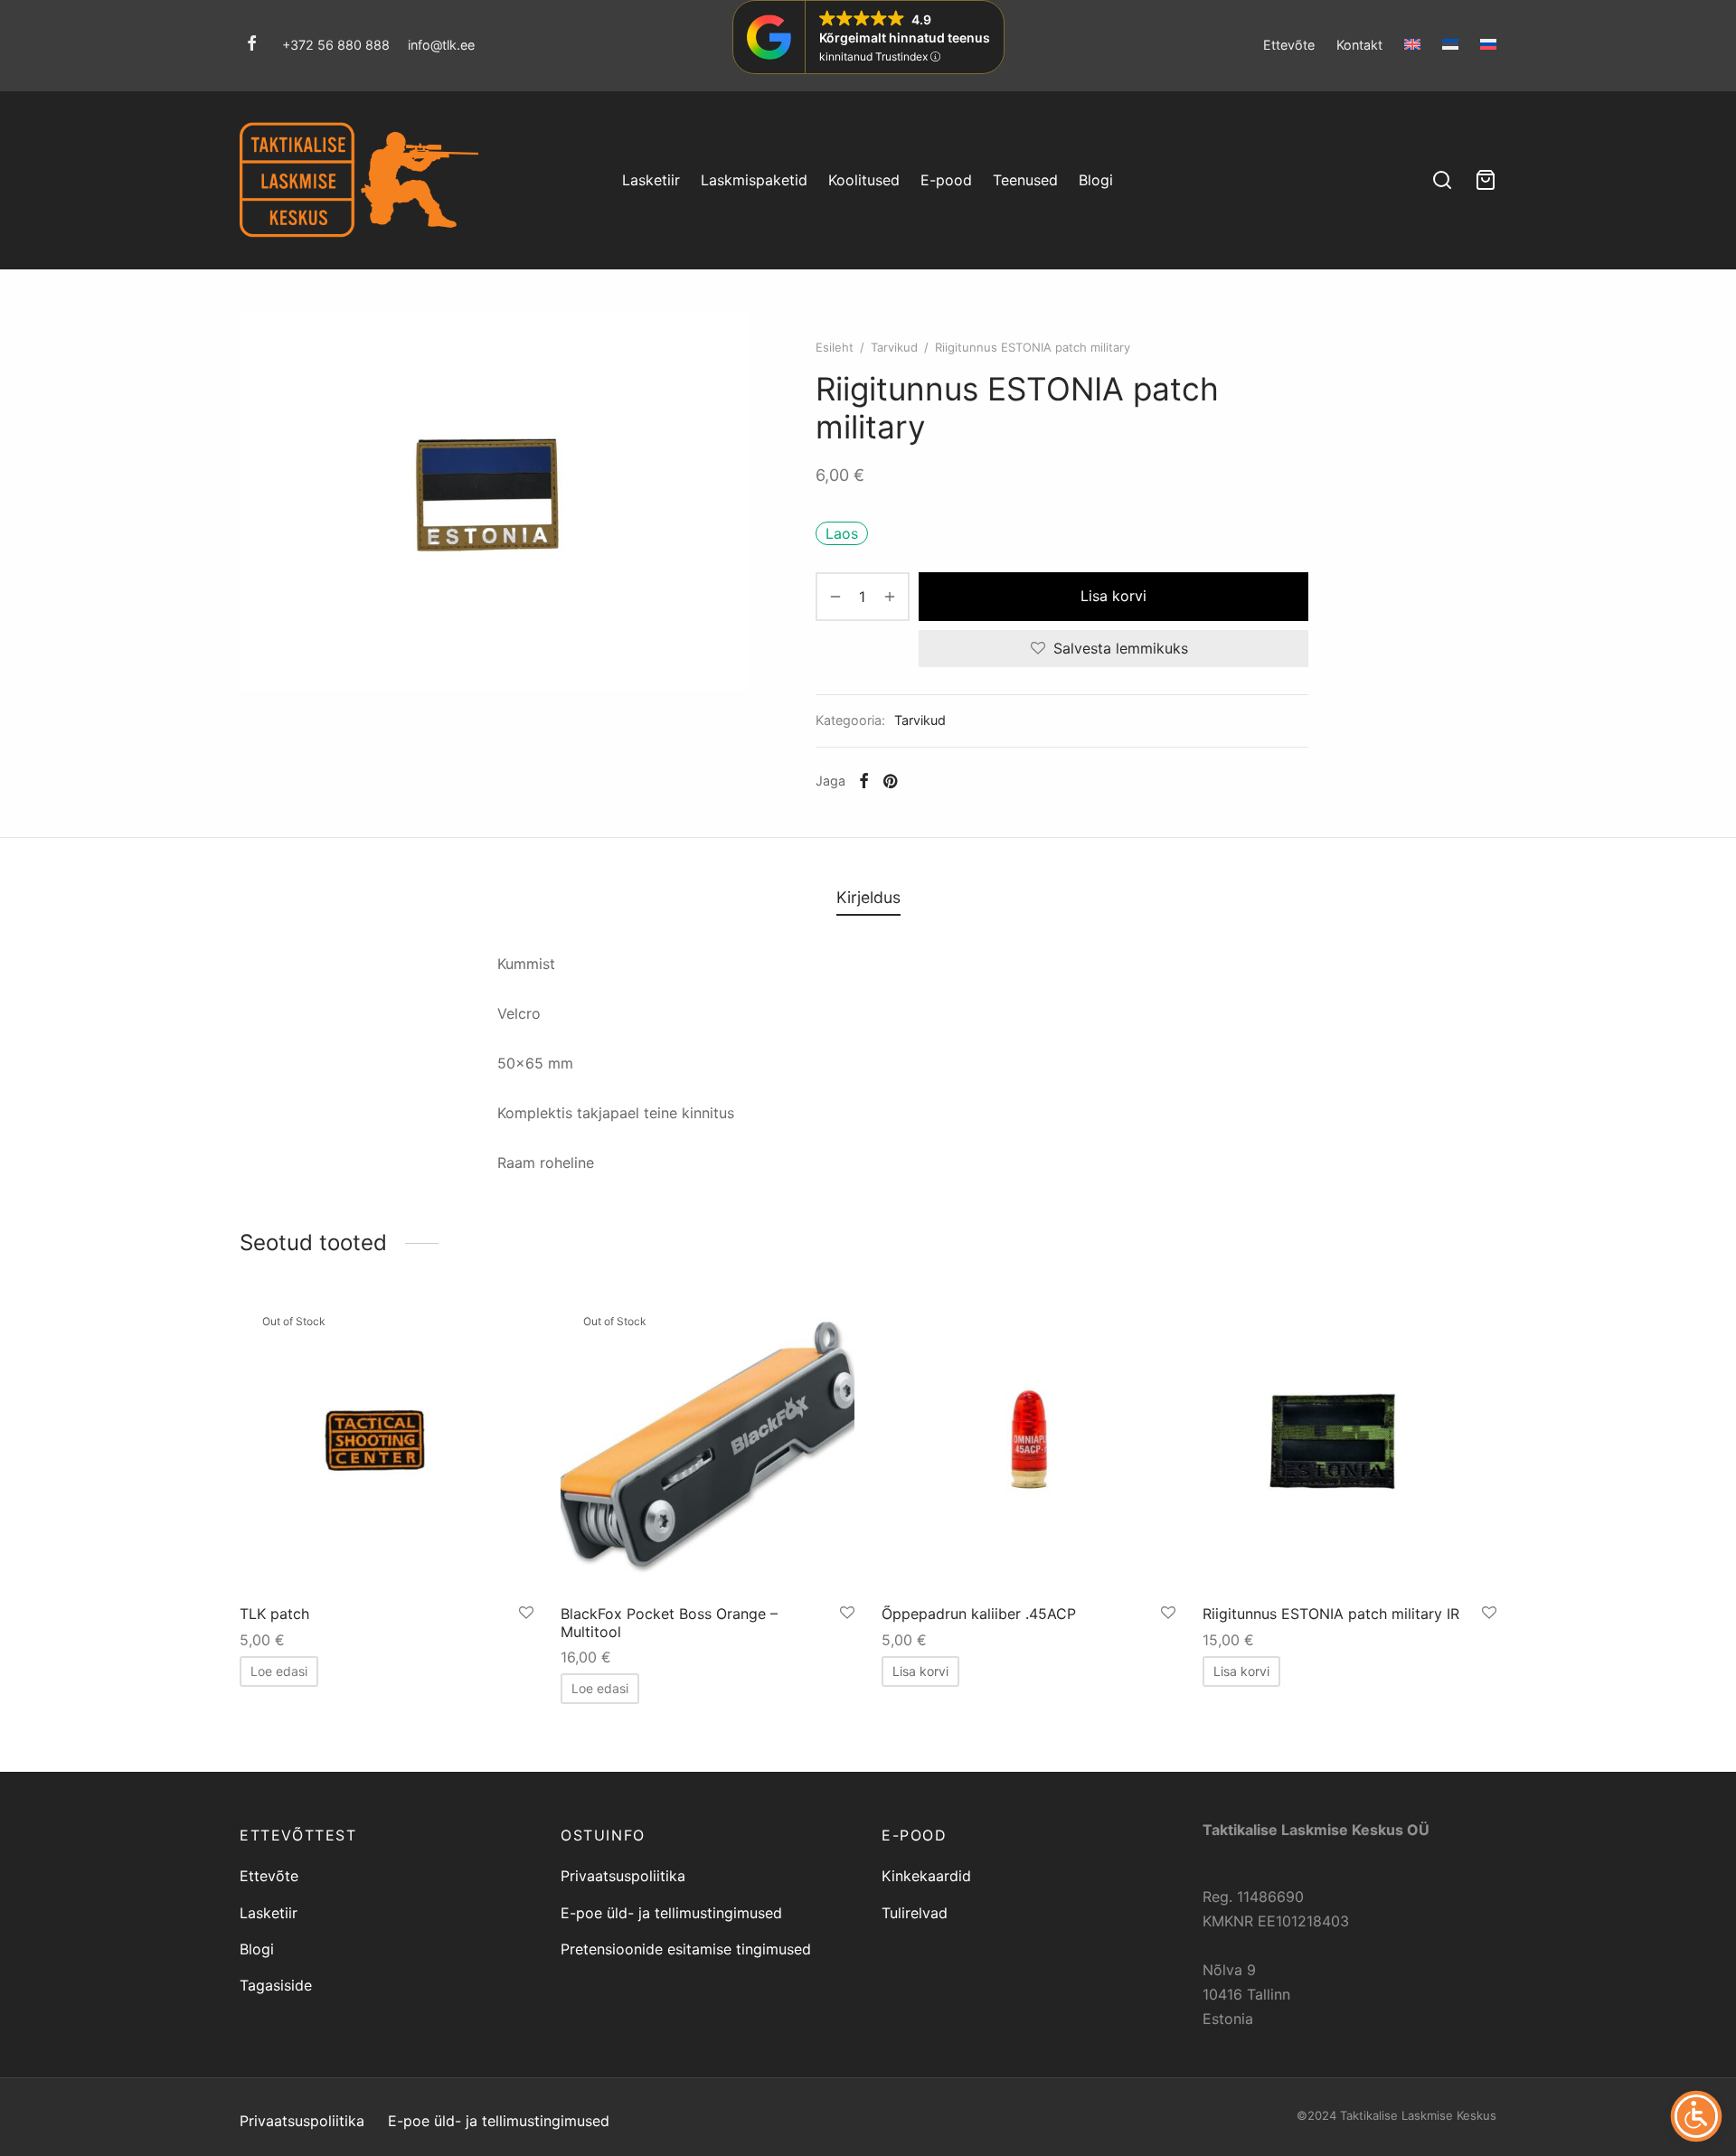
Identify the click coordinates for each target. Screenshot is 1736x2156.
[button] (920, 1671)
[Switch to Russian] (1484, 44)
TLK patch (274, 1614)
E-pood (946, 180)
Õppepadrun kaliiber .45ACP (979, 1614)
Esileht (835, 347)
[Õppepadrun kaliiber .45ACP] (1028, 1444)
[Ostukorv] (1486, 180)
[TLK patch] (387, 1444)
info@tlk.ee (441, 45)
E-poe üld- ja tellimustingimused (671, 1913)
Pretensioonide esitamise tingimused (686, 1949)
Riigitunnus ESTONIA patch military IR (1331, 1614)
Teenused (1025, 180)
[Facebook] (252, 45)
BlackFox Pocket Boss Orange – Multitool (669, 1622)
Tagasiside (276, 1985)
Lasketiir (651, 180)
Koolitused (864, 180)
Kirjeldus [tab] (868, 897)
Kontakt (1359, 45)
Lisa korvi (1113, 596)
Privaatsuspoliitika (623, 1876)
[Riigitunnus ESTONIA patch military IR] (1349, 1444)
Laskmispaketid (754, 180)
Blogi (1096, 180)
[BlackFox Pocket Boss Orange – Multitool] (708, 1444)
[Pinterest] (890, 781)
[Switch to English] (1412, 44)
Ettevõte (1289, 45)
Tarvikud (894, 347)
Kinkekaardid (926, 1876)
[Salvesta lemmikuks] (526, 1613)
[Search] (1442, 180)
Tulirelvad (915, 1913)
